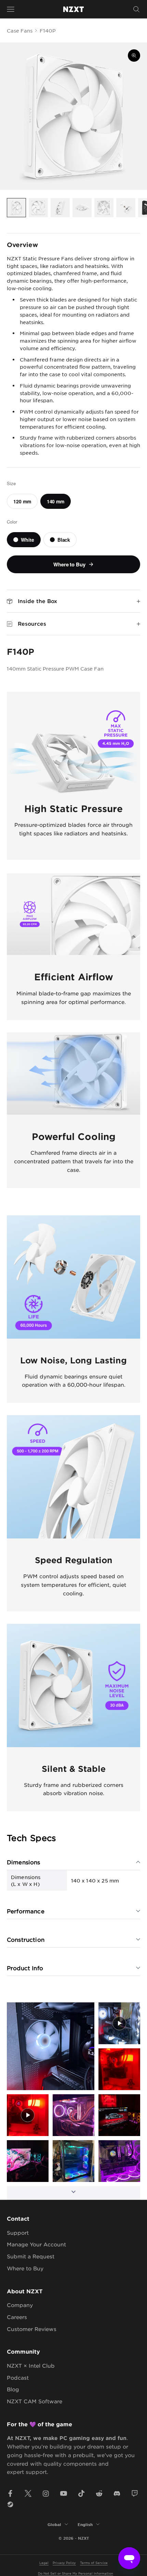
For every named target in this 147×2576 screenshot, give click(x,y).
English (85, 2524)
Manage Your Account (36, 2244)
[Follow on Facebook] (10, 2493)
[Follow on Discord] (117, 2493)
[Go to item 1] (16, 208)
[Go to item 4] (82, 208)
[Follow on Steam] (10, 2504)
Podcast (18, 2377)
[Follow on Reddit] (99, 2493)
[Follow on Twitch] (135, 2493)
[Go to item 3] (60, 208)
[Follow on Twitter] (28, 2493)
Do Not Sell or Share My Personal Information (76, 2573)
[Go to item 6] (126, 208)
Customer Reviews (32, 2329)
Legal (44, 2562)
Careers (17, 2317)
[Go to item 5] (104, 208)
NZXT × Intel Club (31, 2365)
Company (20, 2305)
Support (18, 2232)
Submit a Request (31, 2256)
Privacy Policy (64, 2562)
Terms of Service (94, 2562)
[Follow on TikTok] (81, 2493)
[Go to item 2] (38, 208)
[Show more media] (73, 2193)
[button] (51, 2046)
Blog (13, 2389)
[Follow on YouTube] (64, 2493)
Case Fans (20, 30)
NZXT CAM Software (35, 2401)
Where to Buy (25, 2268)
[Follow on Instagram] (46, 2493)
